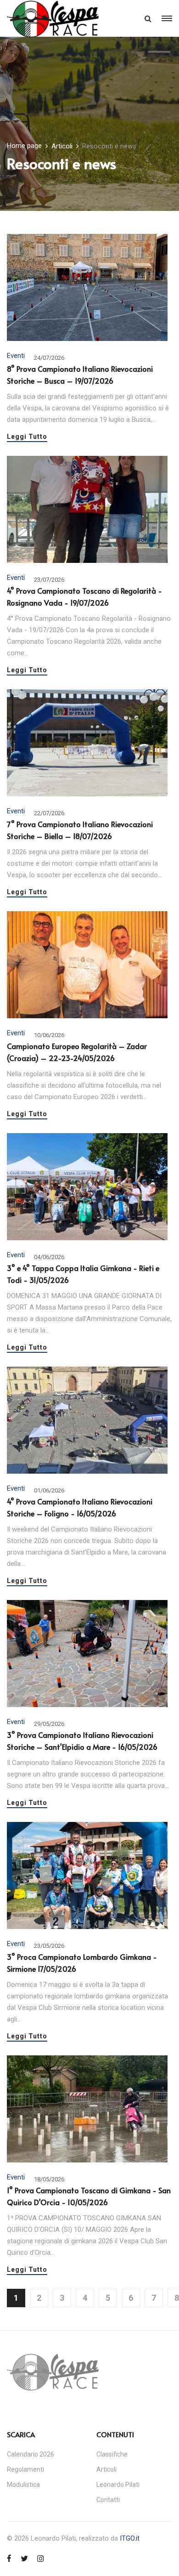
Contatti (108, 2500)
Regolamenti (25, 2469)
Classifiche (112, 2454)
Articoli (62, 146)
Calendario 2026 (31, 2454)
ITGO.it (130, 2538)
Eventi (16, 356)
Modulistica (23, 2485)
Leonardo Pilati (118, 2485)
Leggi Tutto (27, 437)
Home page (24, 146)
